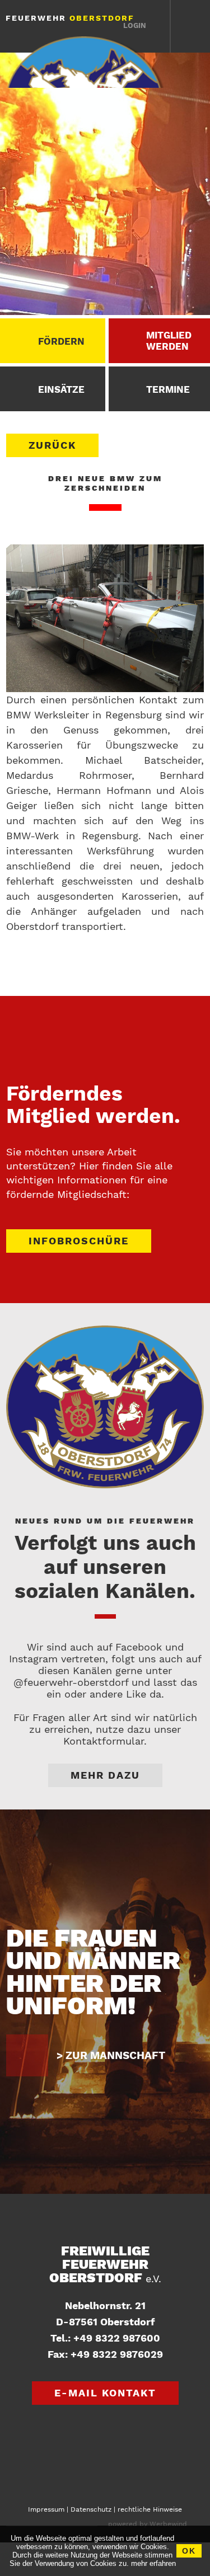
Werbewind (168, 2524)
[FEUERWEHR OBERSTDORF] (86, 62)
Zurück (52, 445)
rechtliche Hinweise (150, 2509)
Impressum (46, 2509)
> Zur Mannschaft (111, 2055)
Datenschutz (91, 2509)
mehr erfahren (153, 2563)
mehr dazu (105, 1775)
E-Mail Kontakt (105, 2393)
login (135, 25)
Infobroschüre (79, 1241)
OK (189, 2551)
